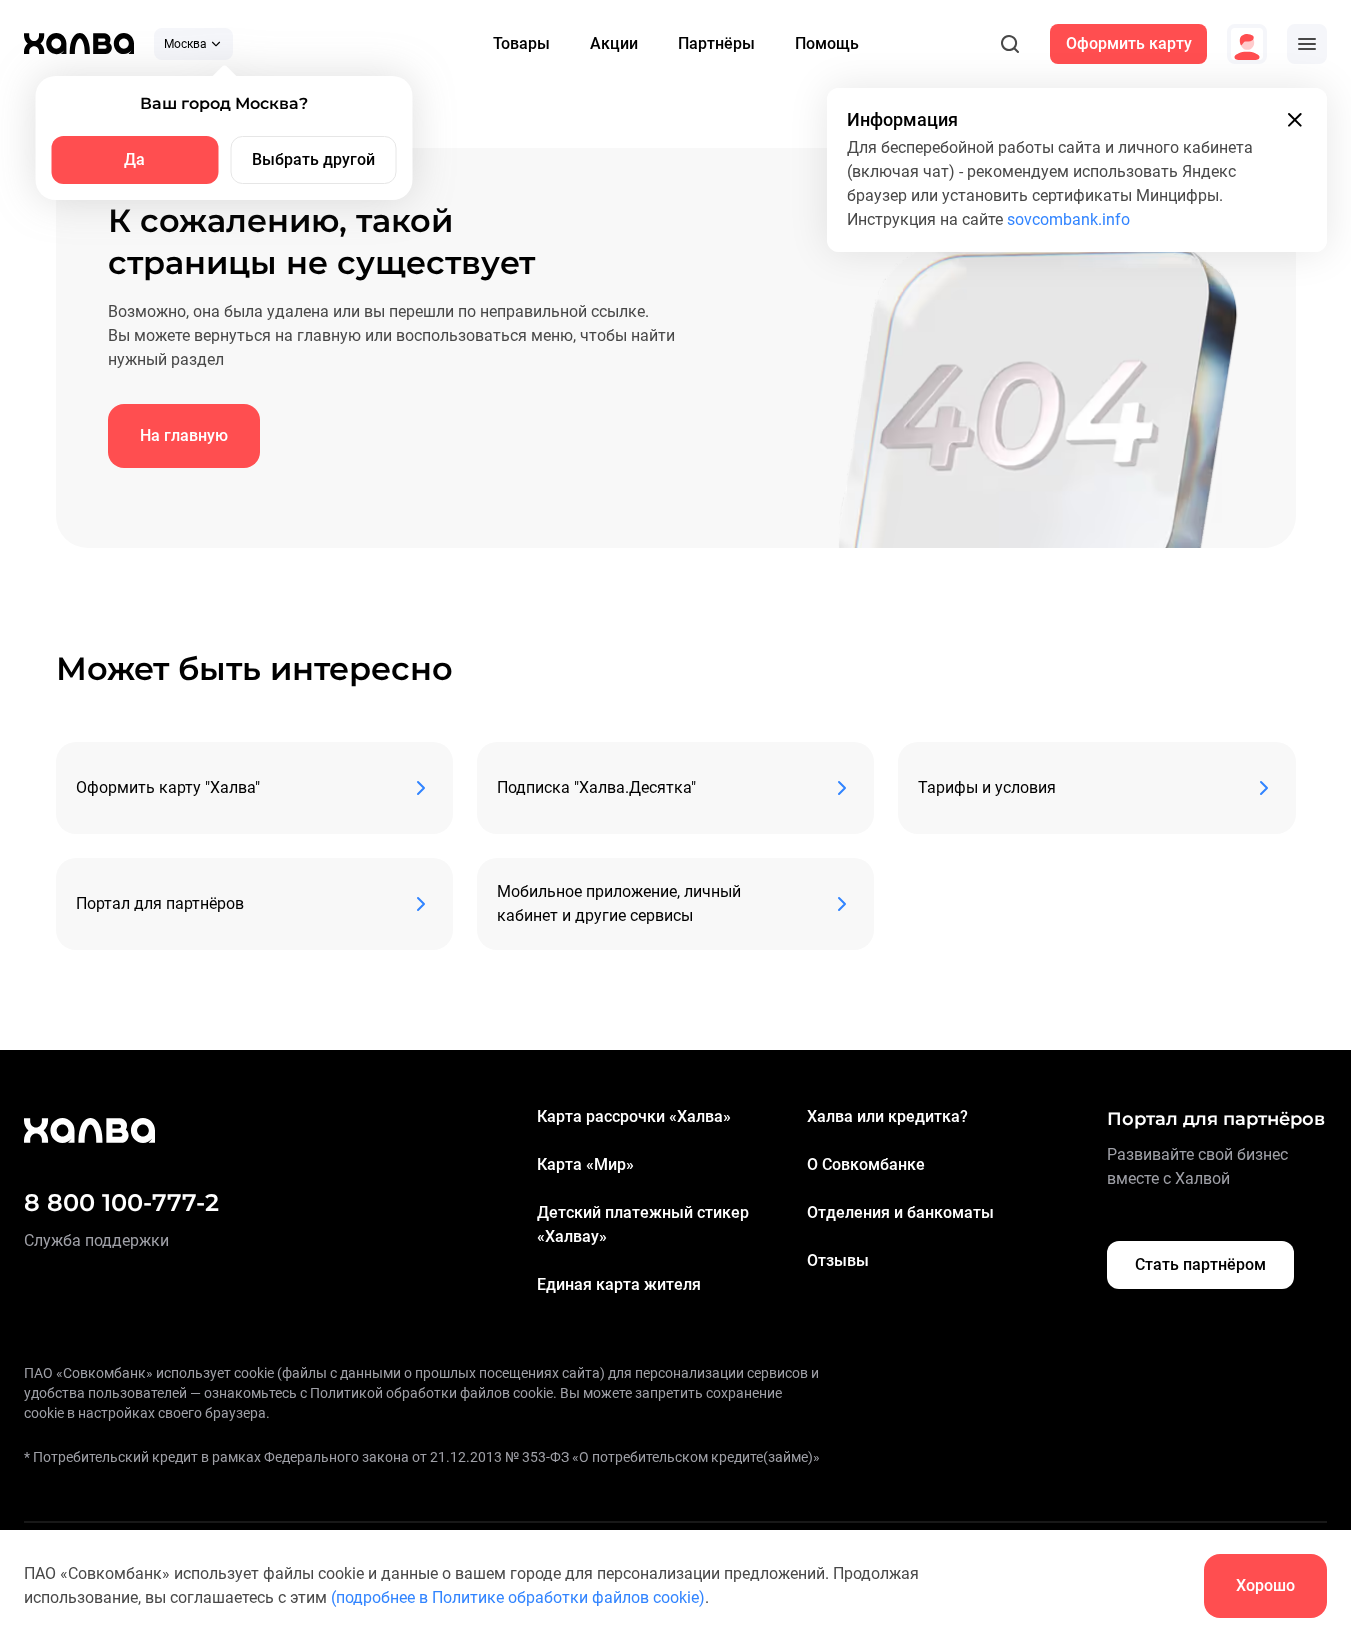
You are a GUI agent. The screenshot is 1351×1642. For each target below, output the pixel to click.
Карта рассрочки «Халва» (634, 1116)
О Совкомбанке (866, 1164)
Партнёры (716, 43)
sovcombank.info (1068, 219)
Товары (521, 43)
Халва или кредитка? (887, 1116)
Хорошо (1265, 1585)
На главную (184, 435)
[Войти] (1247, 44)
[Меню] (1307, 44)
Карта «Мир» (585, 1164)
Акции (614, 43)
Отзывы (838, 1260)
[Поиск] (1010, 44)
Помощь (827, 43)
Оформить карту (1129, 43)
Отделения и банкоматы (900, 1212)
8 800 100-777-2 (121, 1202)
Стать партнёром (1200, 1264)
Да (134, 159)
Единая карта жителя (619, 1284)
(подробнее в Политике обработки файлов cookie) (518, 1597)
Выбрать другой (313, 159)
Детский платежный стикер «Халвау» (643, 1224)
